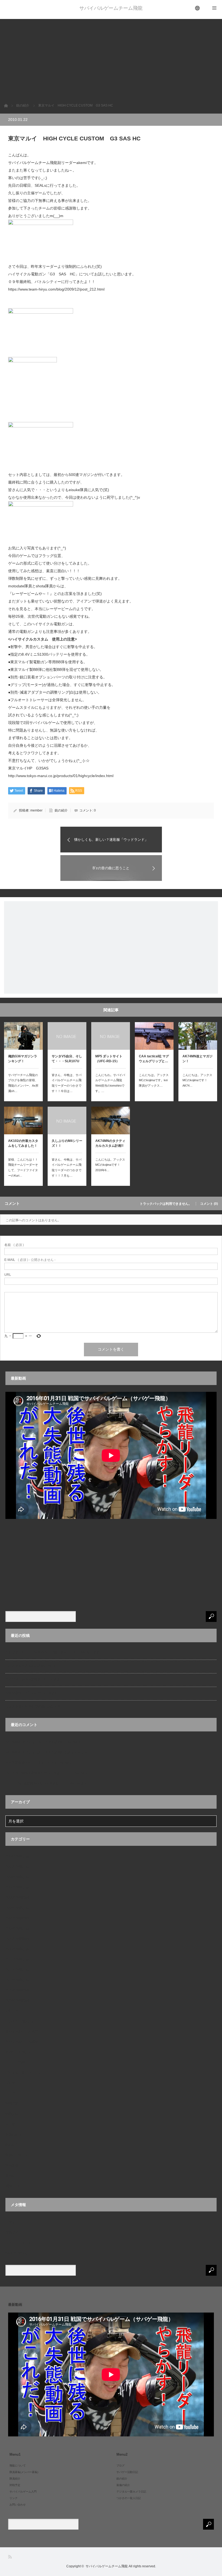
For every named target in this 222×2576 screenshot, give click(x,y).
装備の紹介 (14, 2134)
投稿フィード (15, 2232)
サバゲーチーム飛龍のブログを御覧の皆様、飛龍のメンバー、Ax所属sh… (23, 1083)
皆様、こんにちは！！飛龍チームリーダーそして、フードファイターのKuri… (23, 1168)
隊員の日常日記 (17, 2155)
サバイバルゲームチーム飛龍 (111, 8)
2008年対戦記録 (17, 1908)
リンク (10, 2093)
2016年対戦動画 (17, 2001)
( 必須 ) (14, 1245)
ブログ (10, 2083)
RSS (10, 2557)
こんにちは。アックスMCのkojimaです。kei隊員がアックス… (154, 1080)
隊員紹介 (12, 2176)
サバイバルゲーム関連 (22, 2042)
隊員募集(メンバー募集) (24, 2472)
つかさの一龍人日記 (20, 2021)
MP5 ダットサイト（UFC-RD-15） (109, 1059)
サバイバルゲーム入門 (22, 2031)
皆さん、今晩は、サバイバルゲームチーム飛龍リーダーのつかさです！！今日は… (67, 1083)
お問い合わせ (18, 2505)
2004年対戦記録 (17, 1856)
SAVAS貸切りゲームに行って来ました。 (35, 1693)
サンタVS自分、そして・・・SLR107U (67, 1059)
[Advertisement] (111, 57)
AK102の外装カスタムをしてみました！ (23, 1143)
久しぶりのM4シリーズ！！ (67, 1143)
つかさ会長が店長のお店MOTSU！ (31, 1666)
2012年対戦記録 (17, 1970)
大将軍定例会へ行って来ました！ (30, 1763)
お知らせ (12, 2011)
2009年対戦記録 (17, 1928)
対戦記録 (12, 2114)
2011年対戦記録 (17, 1959)
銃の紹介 (61, 810)
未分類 (10, 2124)
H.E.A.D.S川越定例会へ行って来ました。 (35, 1783)
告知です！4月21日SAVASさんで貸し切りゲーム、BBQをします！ (54, 1652)
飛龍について (15, 2186)
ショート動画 (15, 2062)
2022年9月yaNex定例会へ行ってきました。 (38, 1679)
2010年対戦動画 (17, 1939)
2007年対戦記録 (17, 1887)
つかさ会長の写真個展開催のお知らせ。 (35, 1706)
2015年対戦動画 (17, 1990)
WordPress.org (16, 2253)
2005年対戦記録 (17, 1867)
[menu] (198, 8)
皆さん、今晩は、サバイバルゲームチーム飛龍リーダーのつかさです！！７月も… (67, 1168)
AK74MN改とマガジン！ (197, 1059)
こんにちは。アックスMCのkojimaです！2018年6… (110, 1165)
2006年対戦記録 (17, 1877)
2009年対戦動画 (17, 1918)
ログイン (12, 2222)
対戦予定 (12, 2104)
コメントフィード (18, 2243)
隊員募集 (12, 2165)
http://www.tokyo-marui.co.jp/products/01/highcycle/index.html (61, 776)
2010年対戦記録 (17, 1949)
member (36, 810)
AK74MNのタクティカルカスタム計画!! (110, 1143)
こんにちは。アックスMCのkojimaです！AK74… (197, 1080)
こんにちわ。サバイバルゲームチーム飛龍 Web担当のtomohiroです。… (110, 1083)
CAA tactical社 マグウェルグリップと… (154, 1059)
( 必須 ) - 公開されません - (30, 1260)
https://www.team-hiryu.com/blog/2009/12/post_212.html (56, 289)
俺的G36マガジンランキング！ (23, 1059)
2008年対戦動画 (17, 1898)
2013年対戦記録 (17, 1980)
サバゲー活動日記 (18, 2052)
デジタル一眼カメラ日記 (23, 2073)
